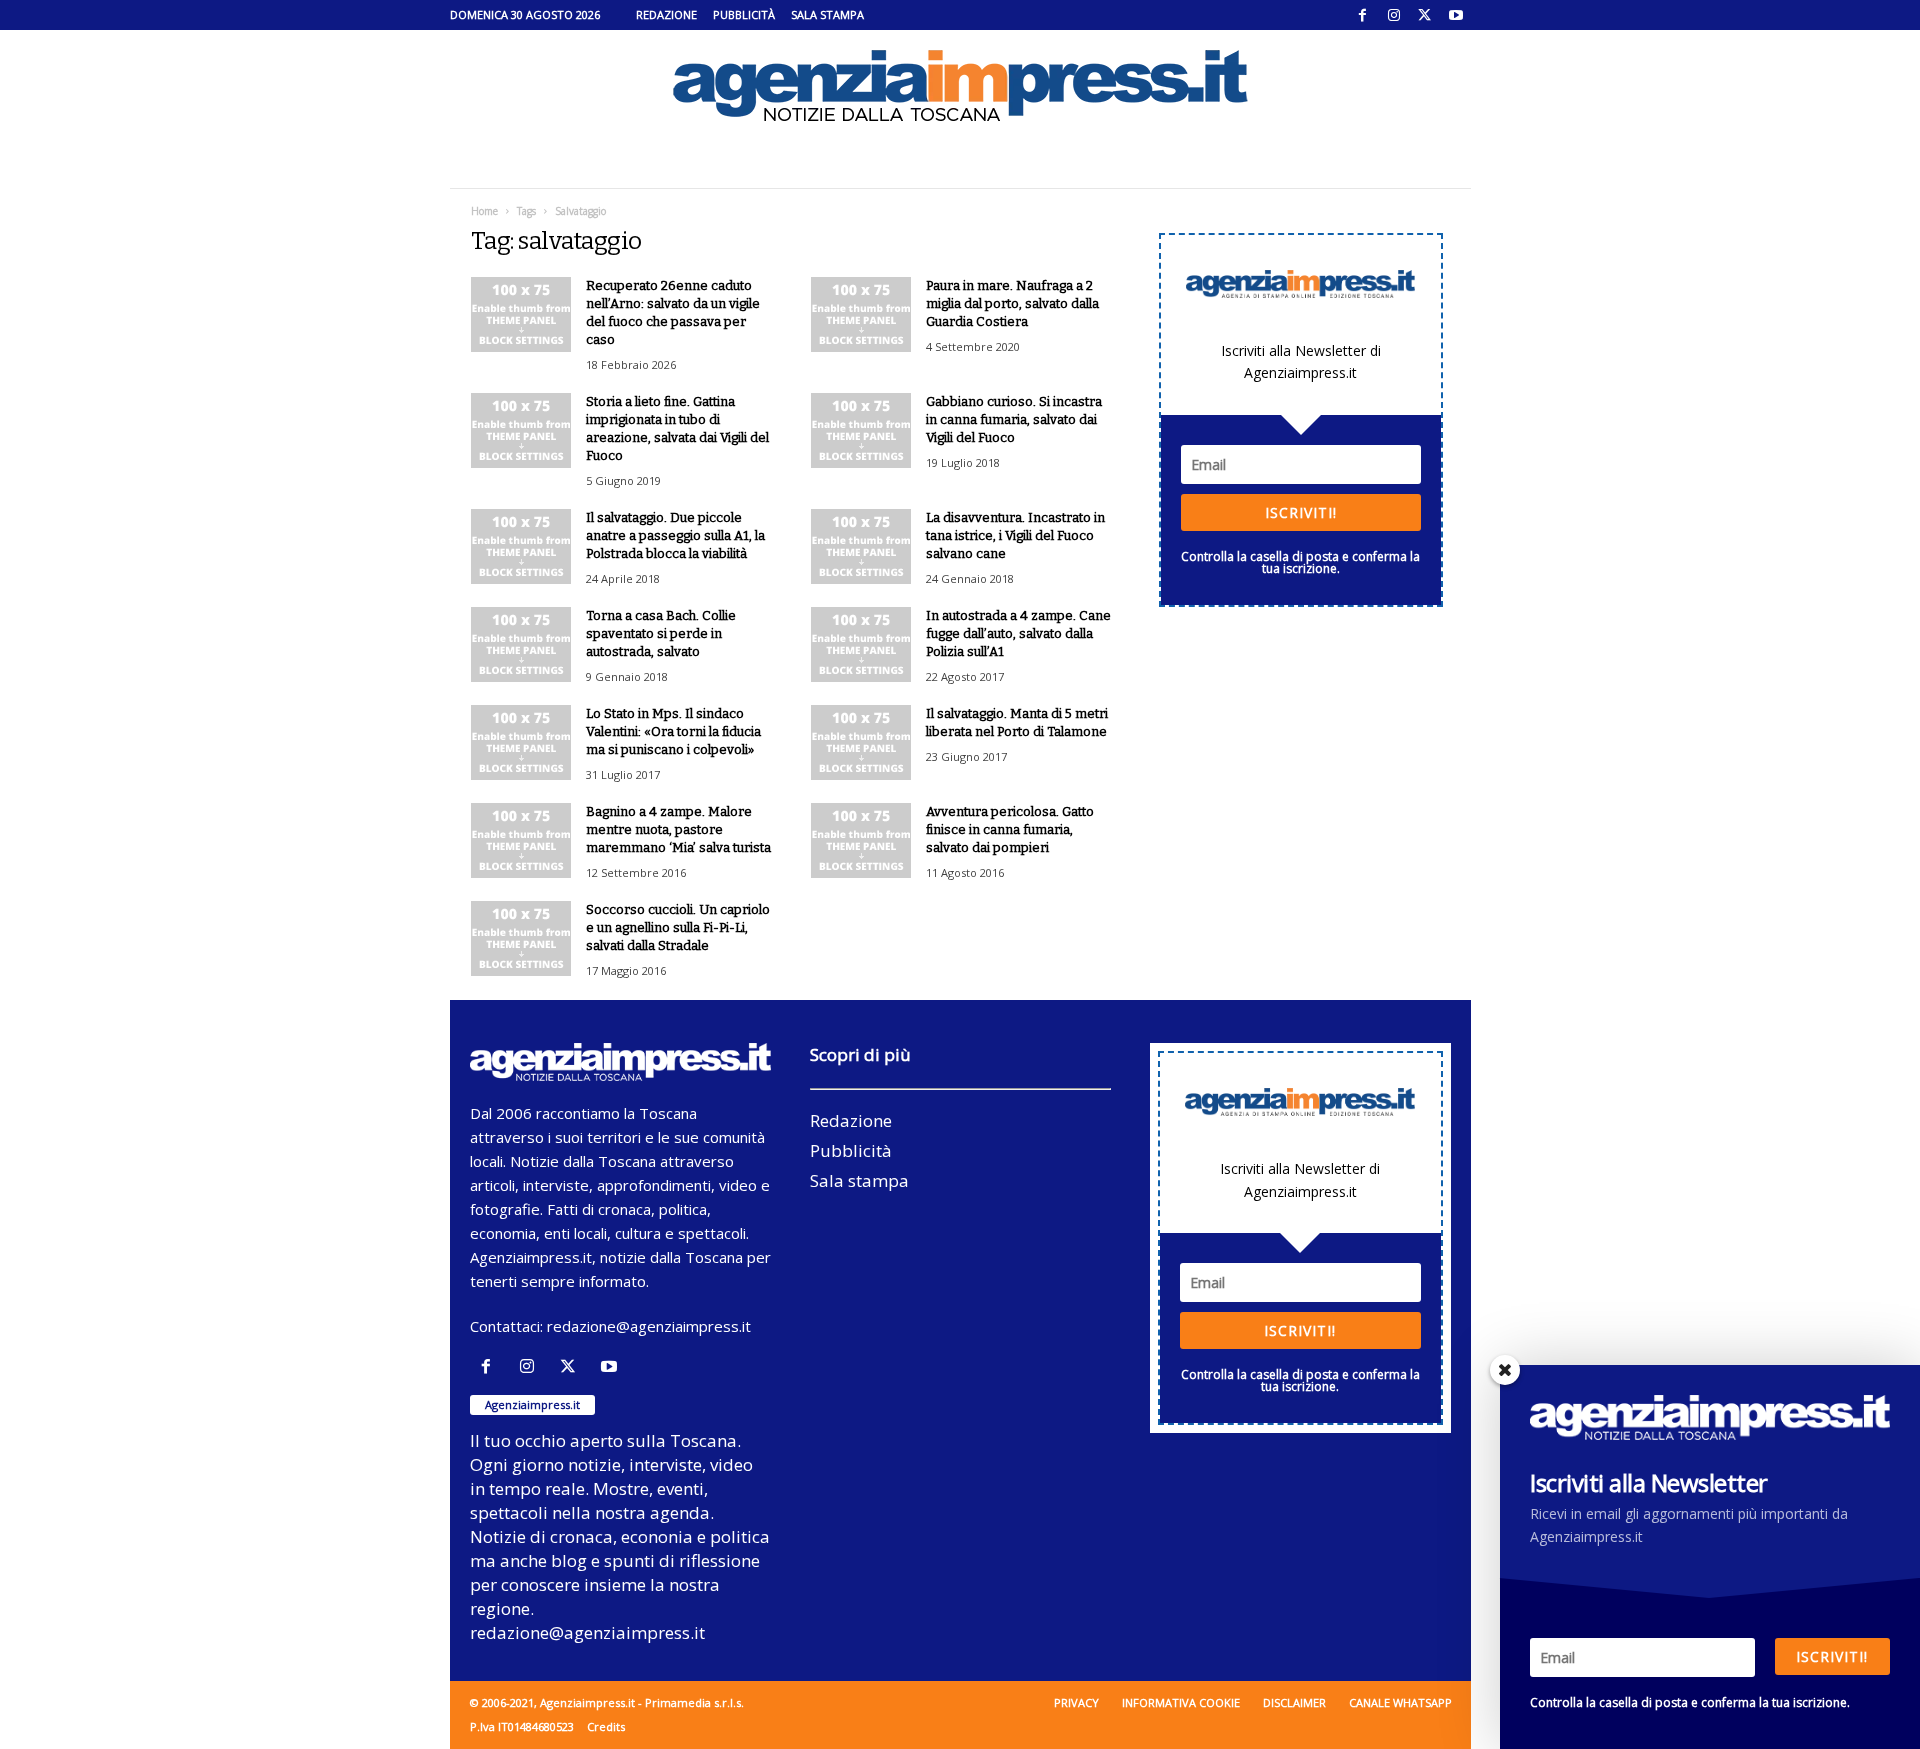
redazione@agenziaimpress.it (649, 1326)
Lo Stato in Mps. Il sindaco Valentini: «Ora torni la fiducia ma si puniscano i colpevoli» (673, 731)
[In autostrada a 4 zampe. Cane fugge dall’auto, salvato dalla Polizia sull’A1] (861, 644)
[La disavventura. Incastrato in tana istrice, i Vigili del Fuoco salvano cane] (861, 546)
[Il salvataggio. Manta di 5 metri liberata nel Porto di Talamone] (861, 742)
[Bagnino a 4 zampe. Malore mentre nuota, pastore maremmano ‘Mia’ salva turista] (521, 840)
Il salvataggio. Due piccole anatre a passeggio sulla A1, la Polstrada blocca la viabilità (675, 535)
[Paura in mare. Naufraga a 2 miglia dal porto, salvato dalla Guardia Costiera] (861, 314)
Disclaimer (1294, 1702)
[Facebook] (1363, 15)
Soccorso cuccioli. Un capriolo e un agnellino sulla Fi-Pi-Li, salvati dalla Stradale (678, 927)
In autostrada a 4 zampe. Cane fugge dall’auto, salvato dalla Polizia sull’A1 (1018, 633)
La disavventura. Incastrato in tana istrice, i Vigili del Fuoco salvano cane (1015, 535)
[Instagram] (1394, 15)
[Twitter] (1425, 15)
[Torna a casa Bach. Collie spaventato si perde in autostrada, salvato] (521, 644)
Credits (606, 1726)
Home (484, 211)
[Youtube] (1456, 15)
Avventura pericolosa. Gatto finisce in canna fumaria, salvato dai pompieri (1010, 829)
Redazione (666, 14)
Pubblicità (744, 14)
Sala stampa (827, 14)
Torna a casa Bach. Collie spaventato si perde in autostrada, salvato (661, 633)
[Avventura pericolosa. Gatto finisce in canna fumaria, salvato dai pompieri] (861, 840)
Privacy (1076, 1702)
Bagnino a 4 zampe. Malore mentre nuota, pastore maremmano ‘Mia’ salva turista (678, 829)
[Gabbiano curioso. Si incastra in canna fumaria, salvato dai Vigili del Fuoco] (861, 430)
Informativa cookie (1181, 1702)
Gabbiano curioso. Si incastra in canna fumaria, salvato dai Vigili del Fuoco (1014, 419)
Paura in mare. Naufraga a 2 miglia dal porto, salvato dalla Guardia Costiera (1012, 303)
